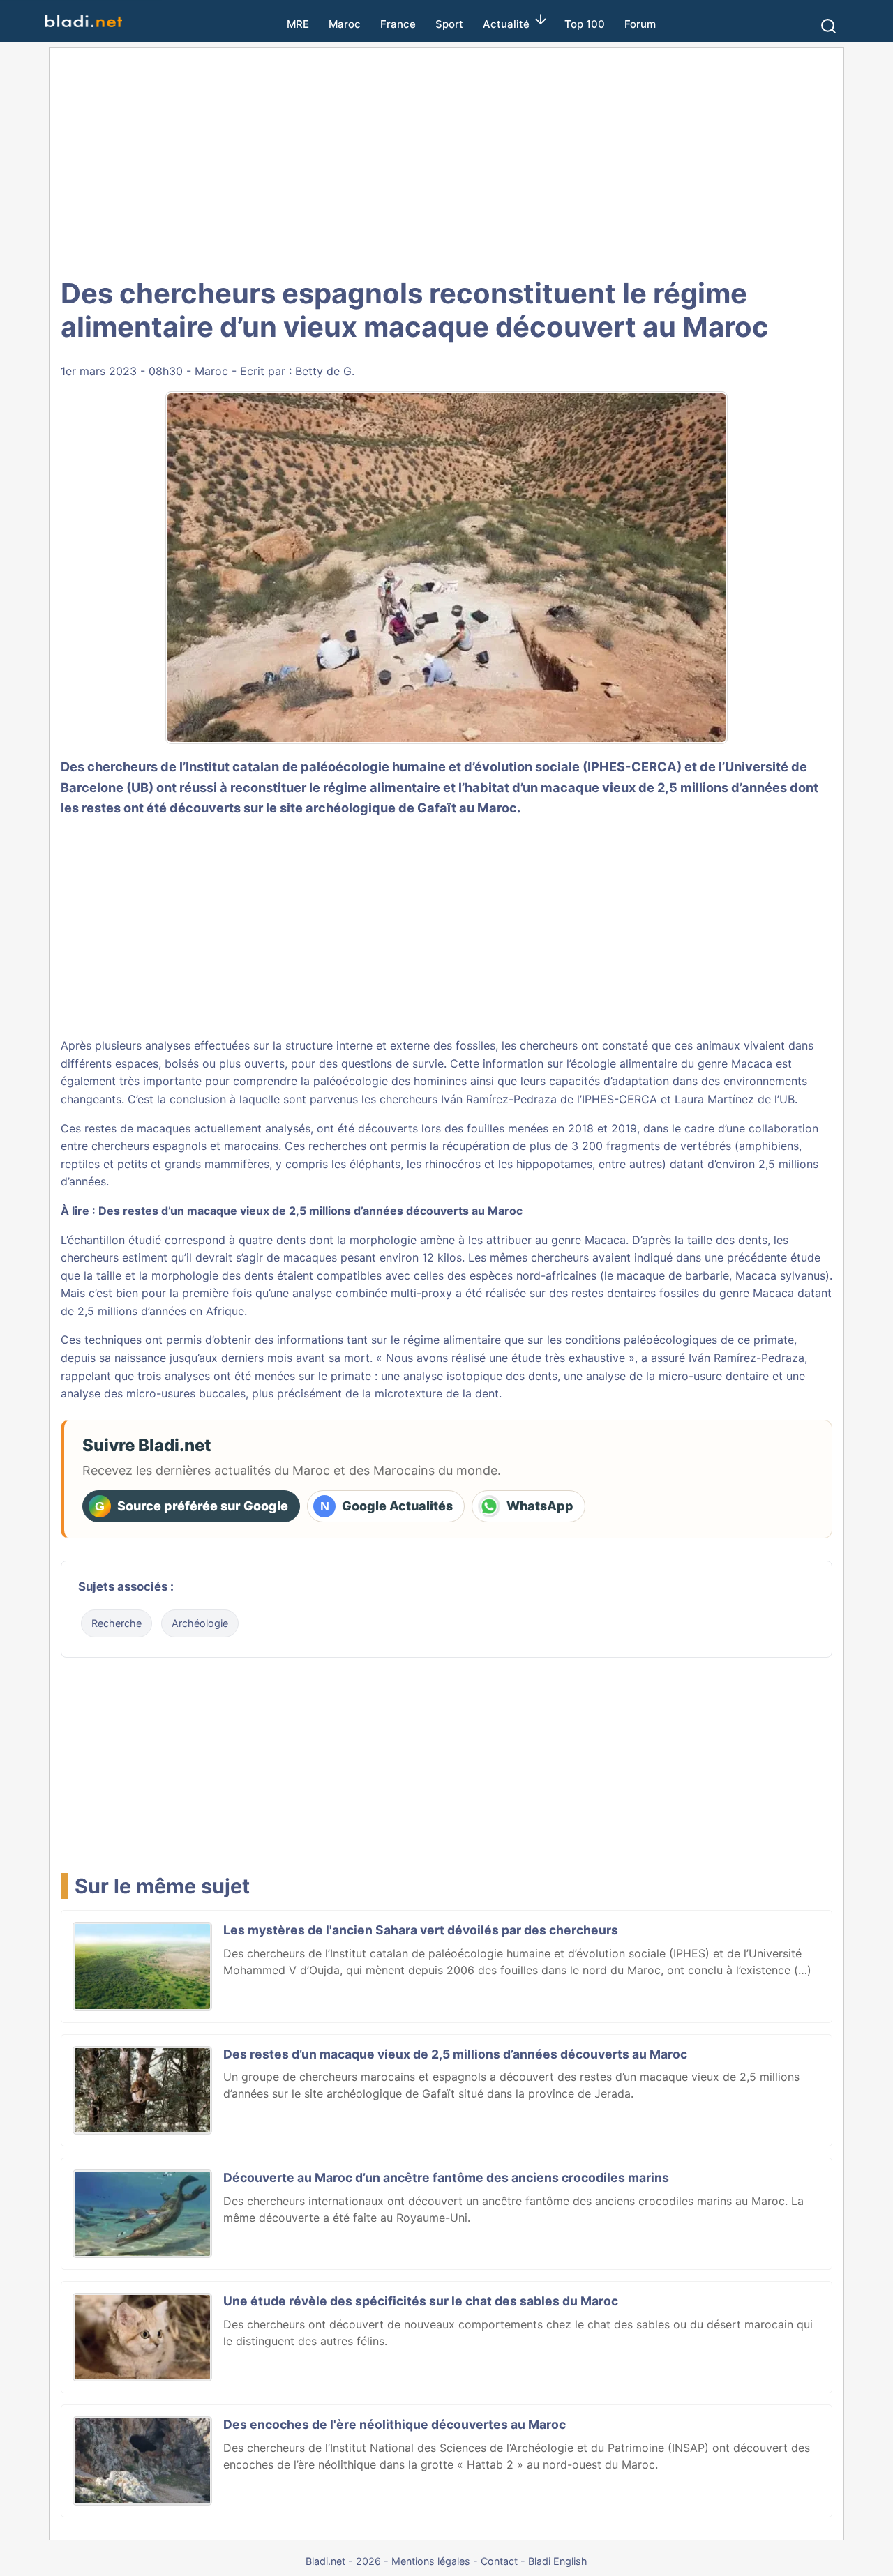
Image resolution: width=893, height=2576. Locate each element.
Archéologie (200, 1623)
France (398, 24)
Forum (640, 24)
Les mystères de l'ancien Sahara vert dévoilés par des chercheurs (421, 1930)
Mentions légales (431, 2561)
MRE (298, 24)
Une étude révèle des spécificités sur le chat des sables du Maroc (421, 2301)
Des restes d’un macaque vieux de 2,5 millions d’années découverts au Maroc (310, 1211)
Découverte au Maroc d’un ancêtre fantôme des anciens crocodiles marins (446, 2177)
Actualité (506, 24)
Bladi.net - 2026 (343, 2561)
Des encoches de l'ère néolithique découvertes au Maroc (395, 2424)
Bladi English (558, 2561)
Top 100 (585, 24)
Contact (499, 2561)
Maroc (345, 24)
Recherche (117, 1623)
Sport (449, 24)
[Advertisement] (446, 160)
